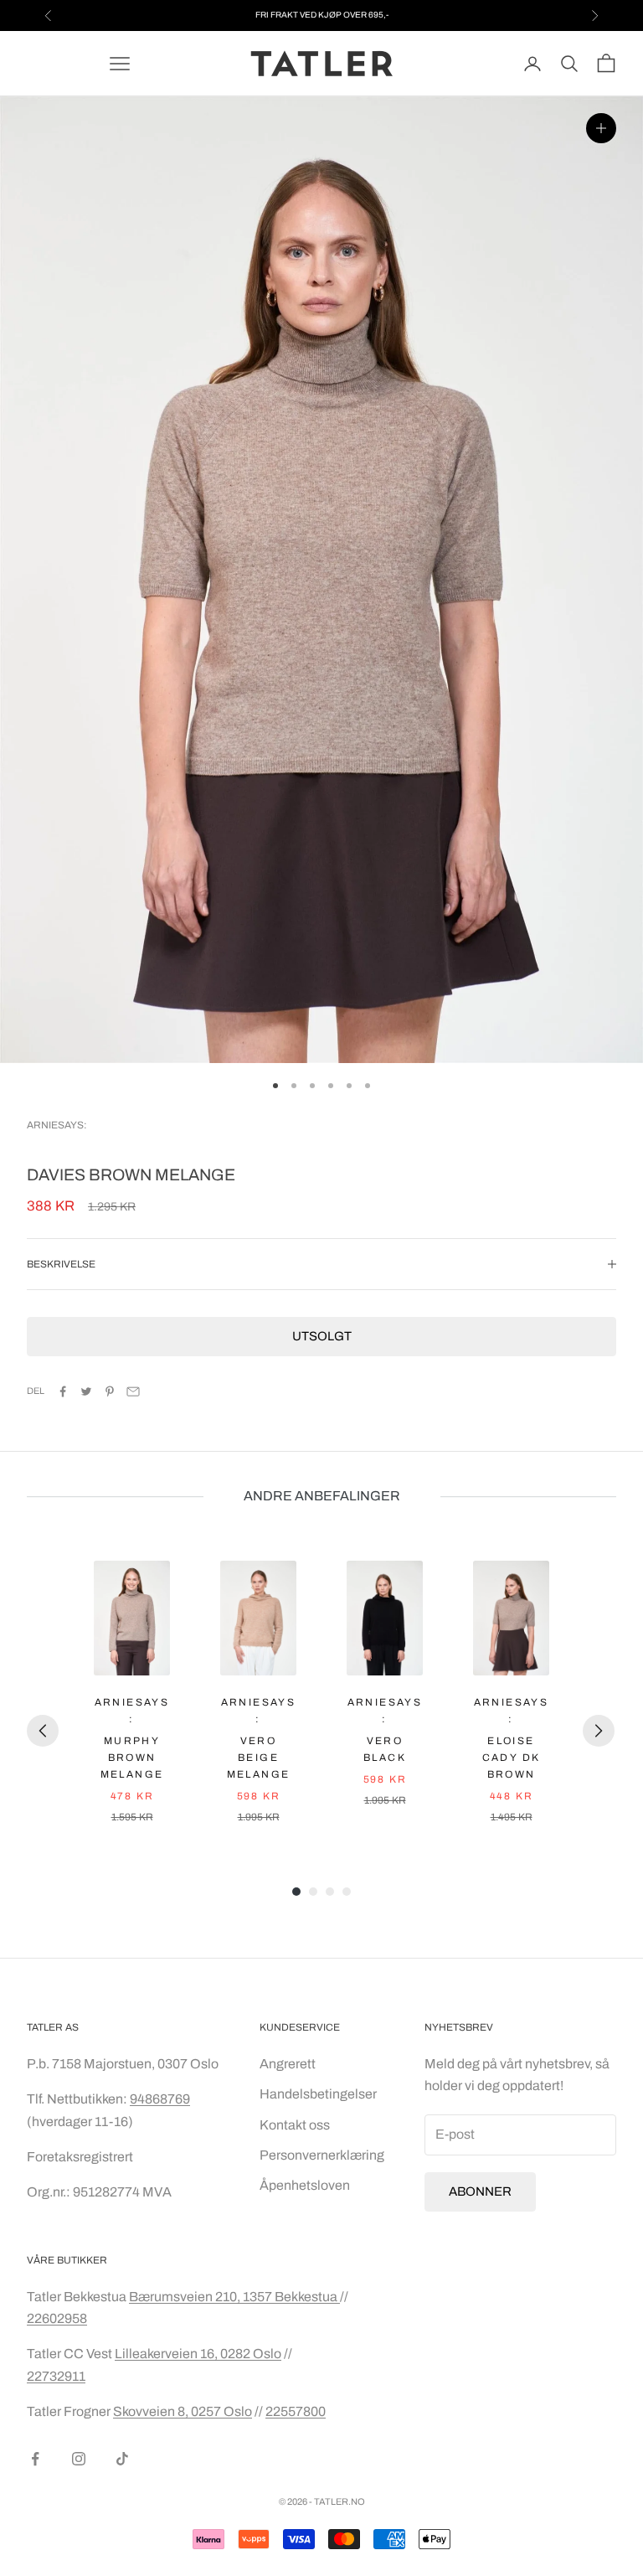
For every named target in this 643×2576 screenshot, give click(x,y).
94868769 (160, 2099)
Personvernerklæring (322, 2155)
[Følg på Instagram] (79, 2459)
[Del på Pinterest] (110, 1391)
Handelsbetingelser (318, 2094)
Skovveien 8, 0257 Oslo (183, 2411)
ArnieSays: (57, 1125)
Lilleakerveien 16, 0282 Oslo (198, 2354)
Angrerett (288, 2064)
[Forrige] (43, 1731)
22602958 (57, 2318)
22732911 (56, 2376)
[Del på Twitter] (86, 1391)
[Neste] (599, 1731)
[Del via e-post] (133, 1391)
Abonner (480, 2191)
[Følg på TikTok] (122, 2459)
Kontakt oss (295, 2125)
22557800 (296, 2411)
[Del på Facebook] (63, 1391)
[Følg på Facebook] (35, 2459)
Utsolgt (322, 1336)
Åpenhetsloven (305, 2185)
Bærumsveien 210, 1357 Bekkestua (234, 2297)
